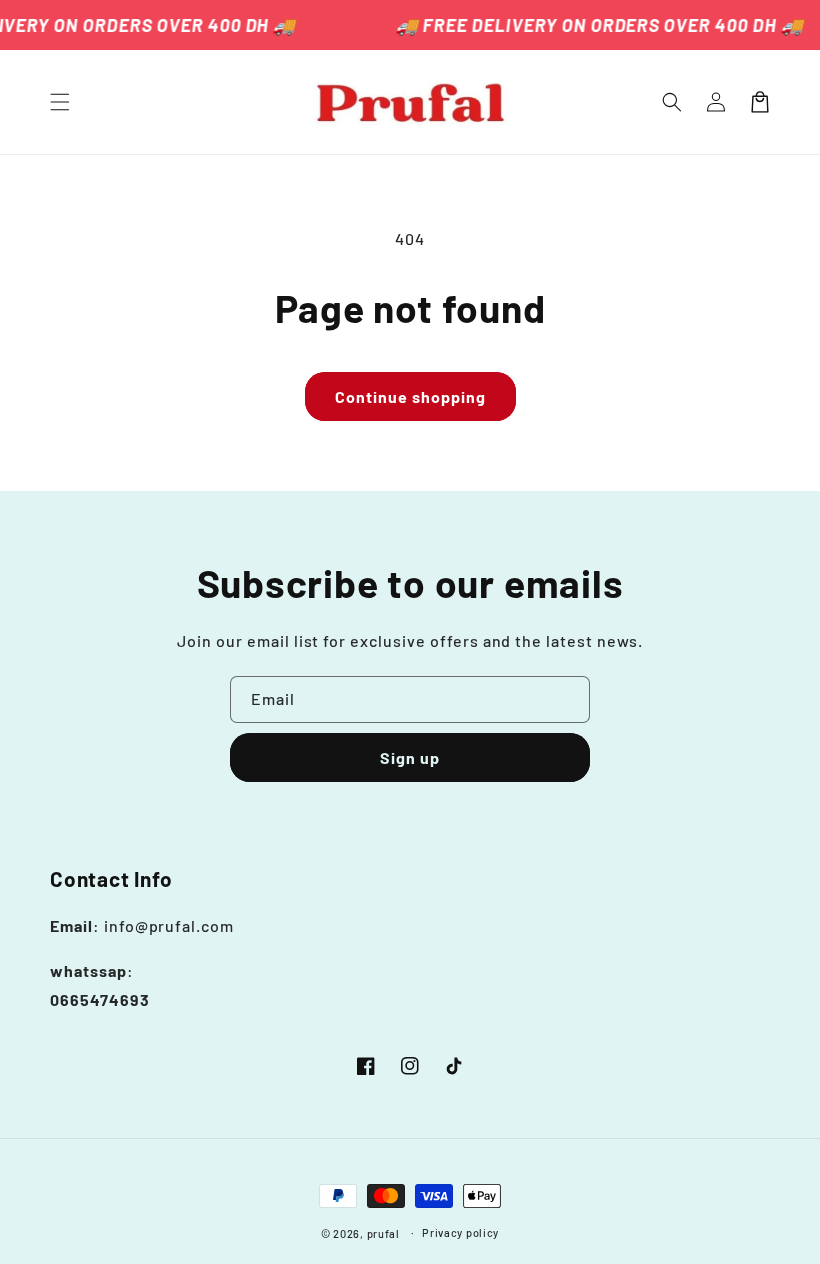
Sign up (410, 757)
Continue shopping (410, 396)
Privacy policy (460, 1232)
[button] (60, 102)
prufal (383, 1233)
